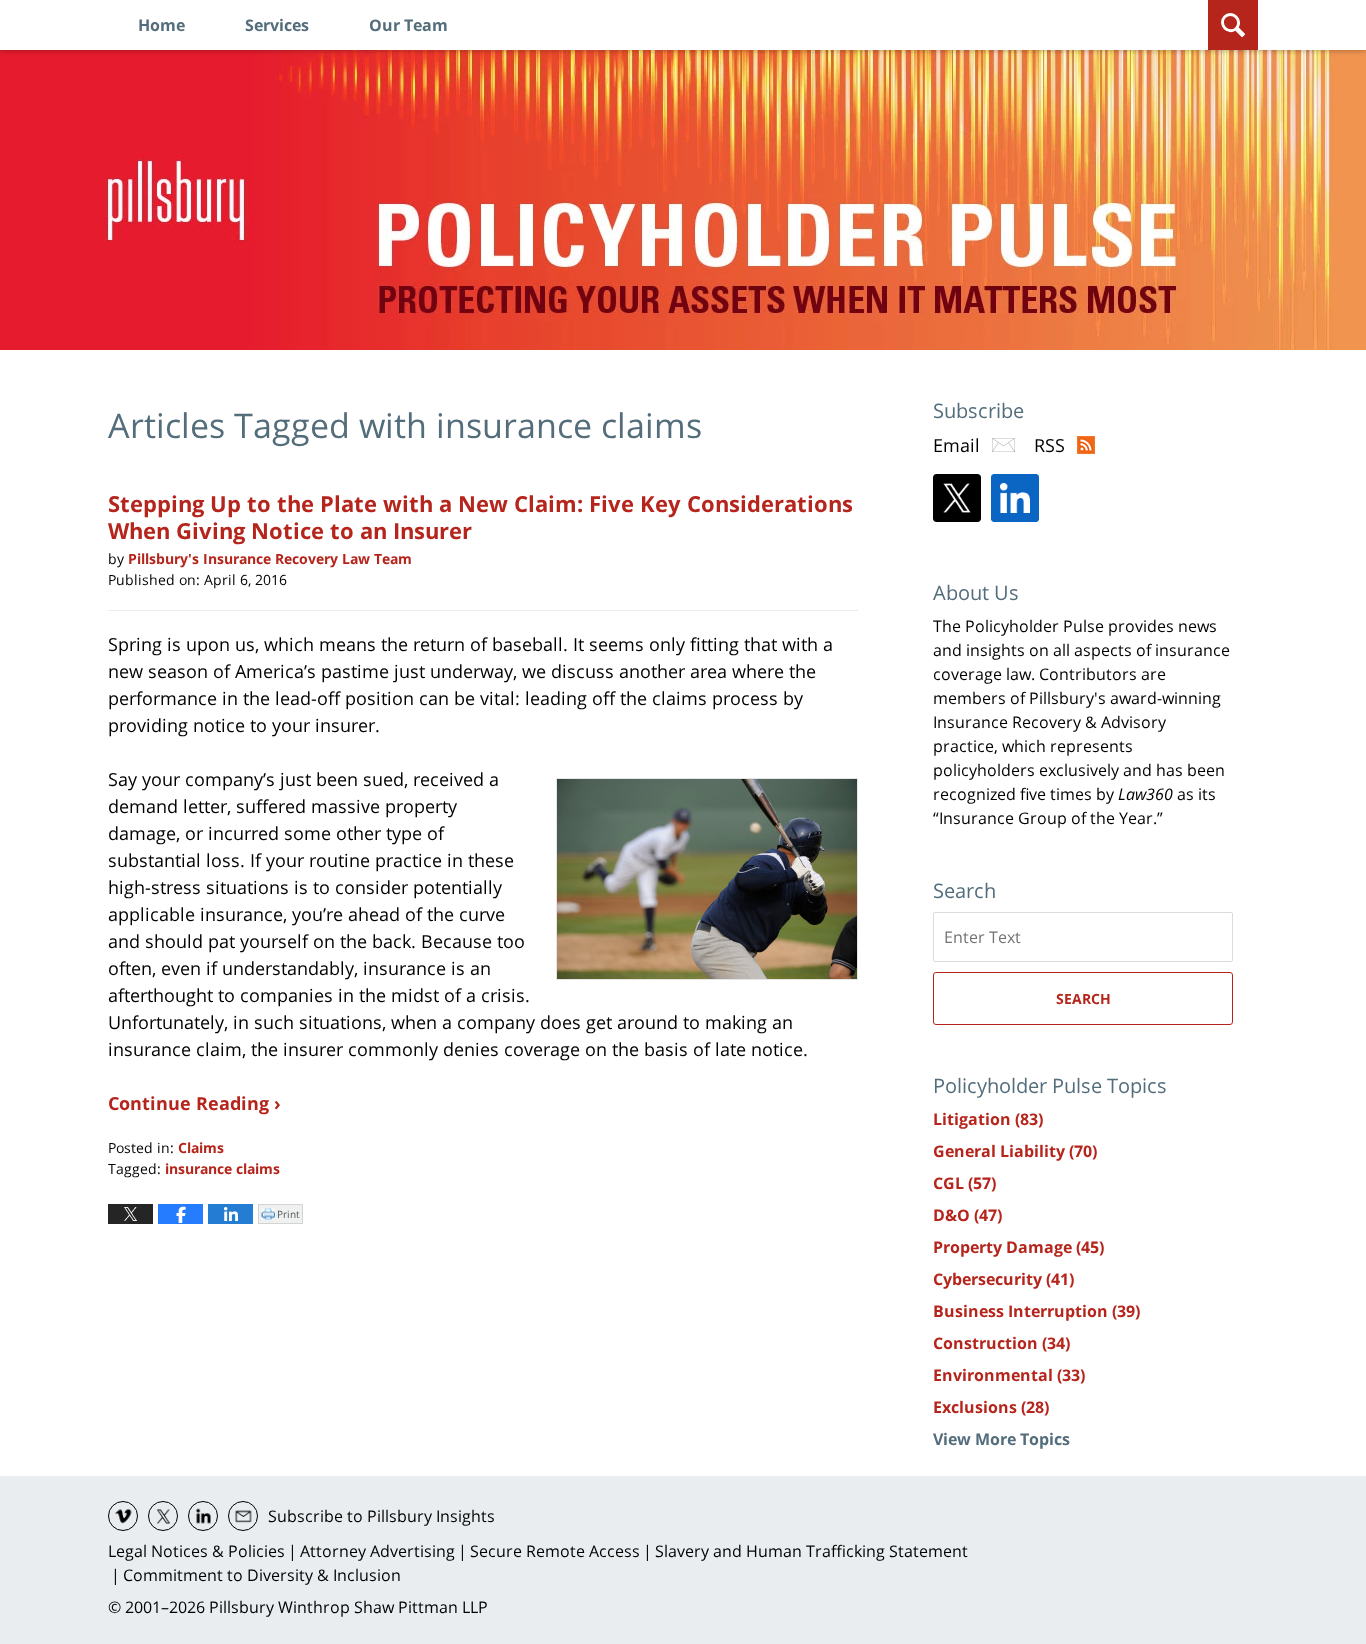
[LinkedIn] (1015, 498)
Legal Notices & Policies (196, 1551)
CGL (964, 1183)
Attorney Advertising (377, 1551)
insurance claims (222, 1168)
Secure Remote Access (555, 1551)
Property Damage (1018, 1247)
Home (161, 25)
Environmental (1009, 1375)
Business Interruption (1036, 1311)
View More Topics (1001, 1439)
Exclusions (991, 1407)
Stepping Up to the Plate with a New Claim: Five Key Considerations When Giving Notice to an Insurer (480, 516)
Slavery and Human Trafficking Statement (811, 1551)
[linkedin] (203, 1516)
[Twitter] (957, 498)
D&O (967, 1215)
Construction (1001, 1343)
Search (1083, 998)
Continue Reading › (194, 1103)
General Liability (1015, 1151)
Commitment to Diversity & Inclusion (262, 1575)
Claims (201, 1147)
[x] (163, 1516)
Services (277, 25)
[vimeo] (123, 1516)
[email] (243, 1516)
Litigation (988, 1119)
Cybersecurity (1003, 1279)
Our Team (408, 25)
